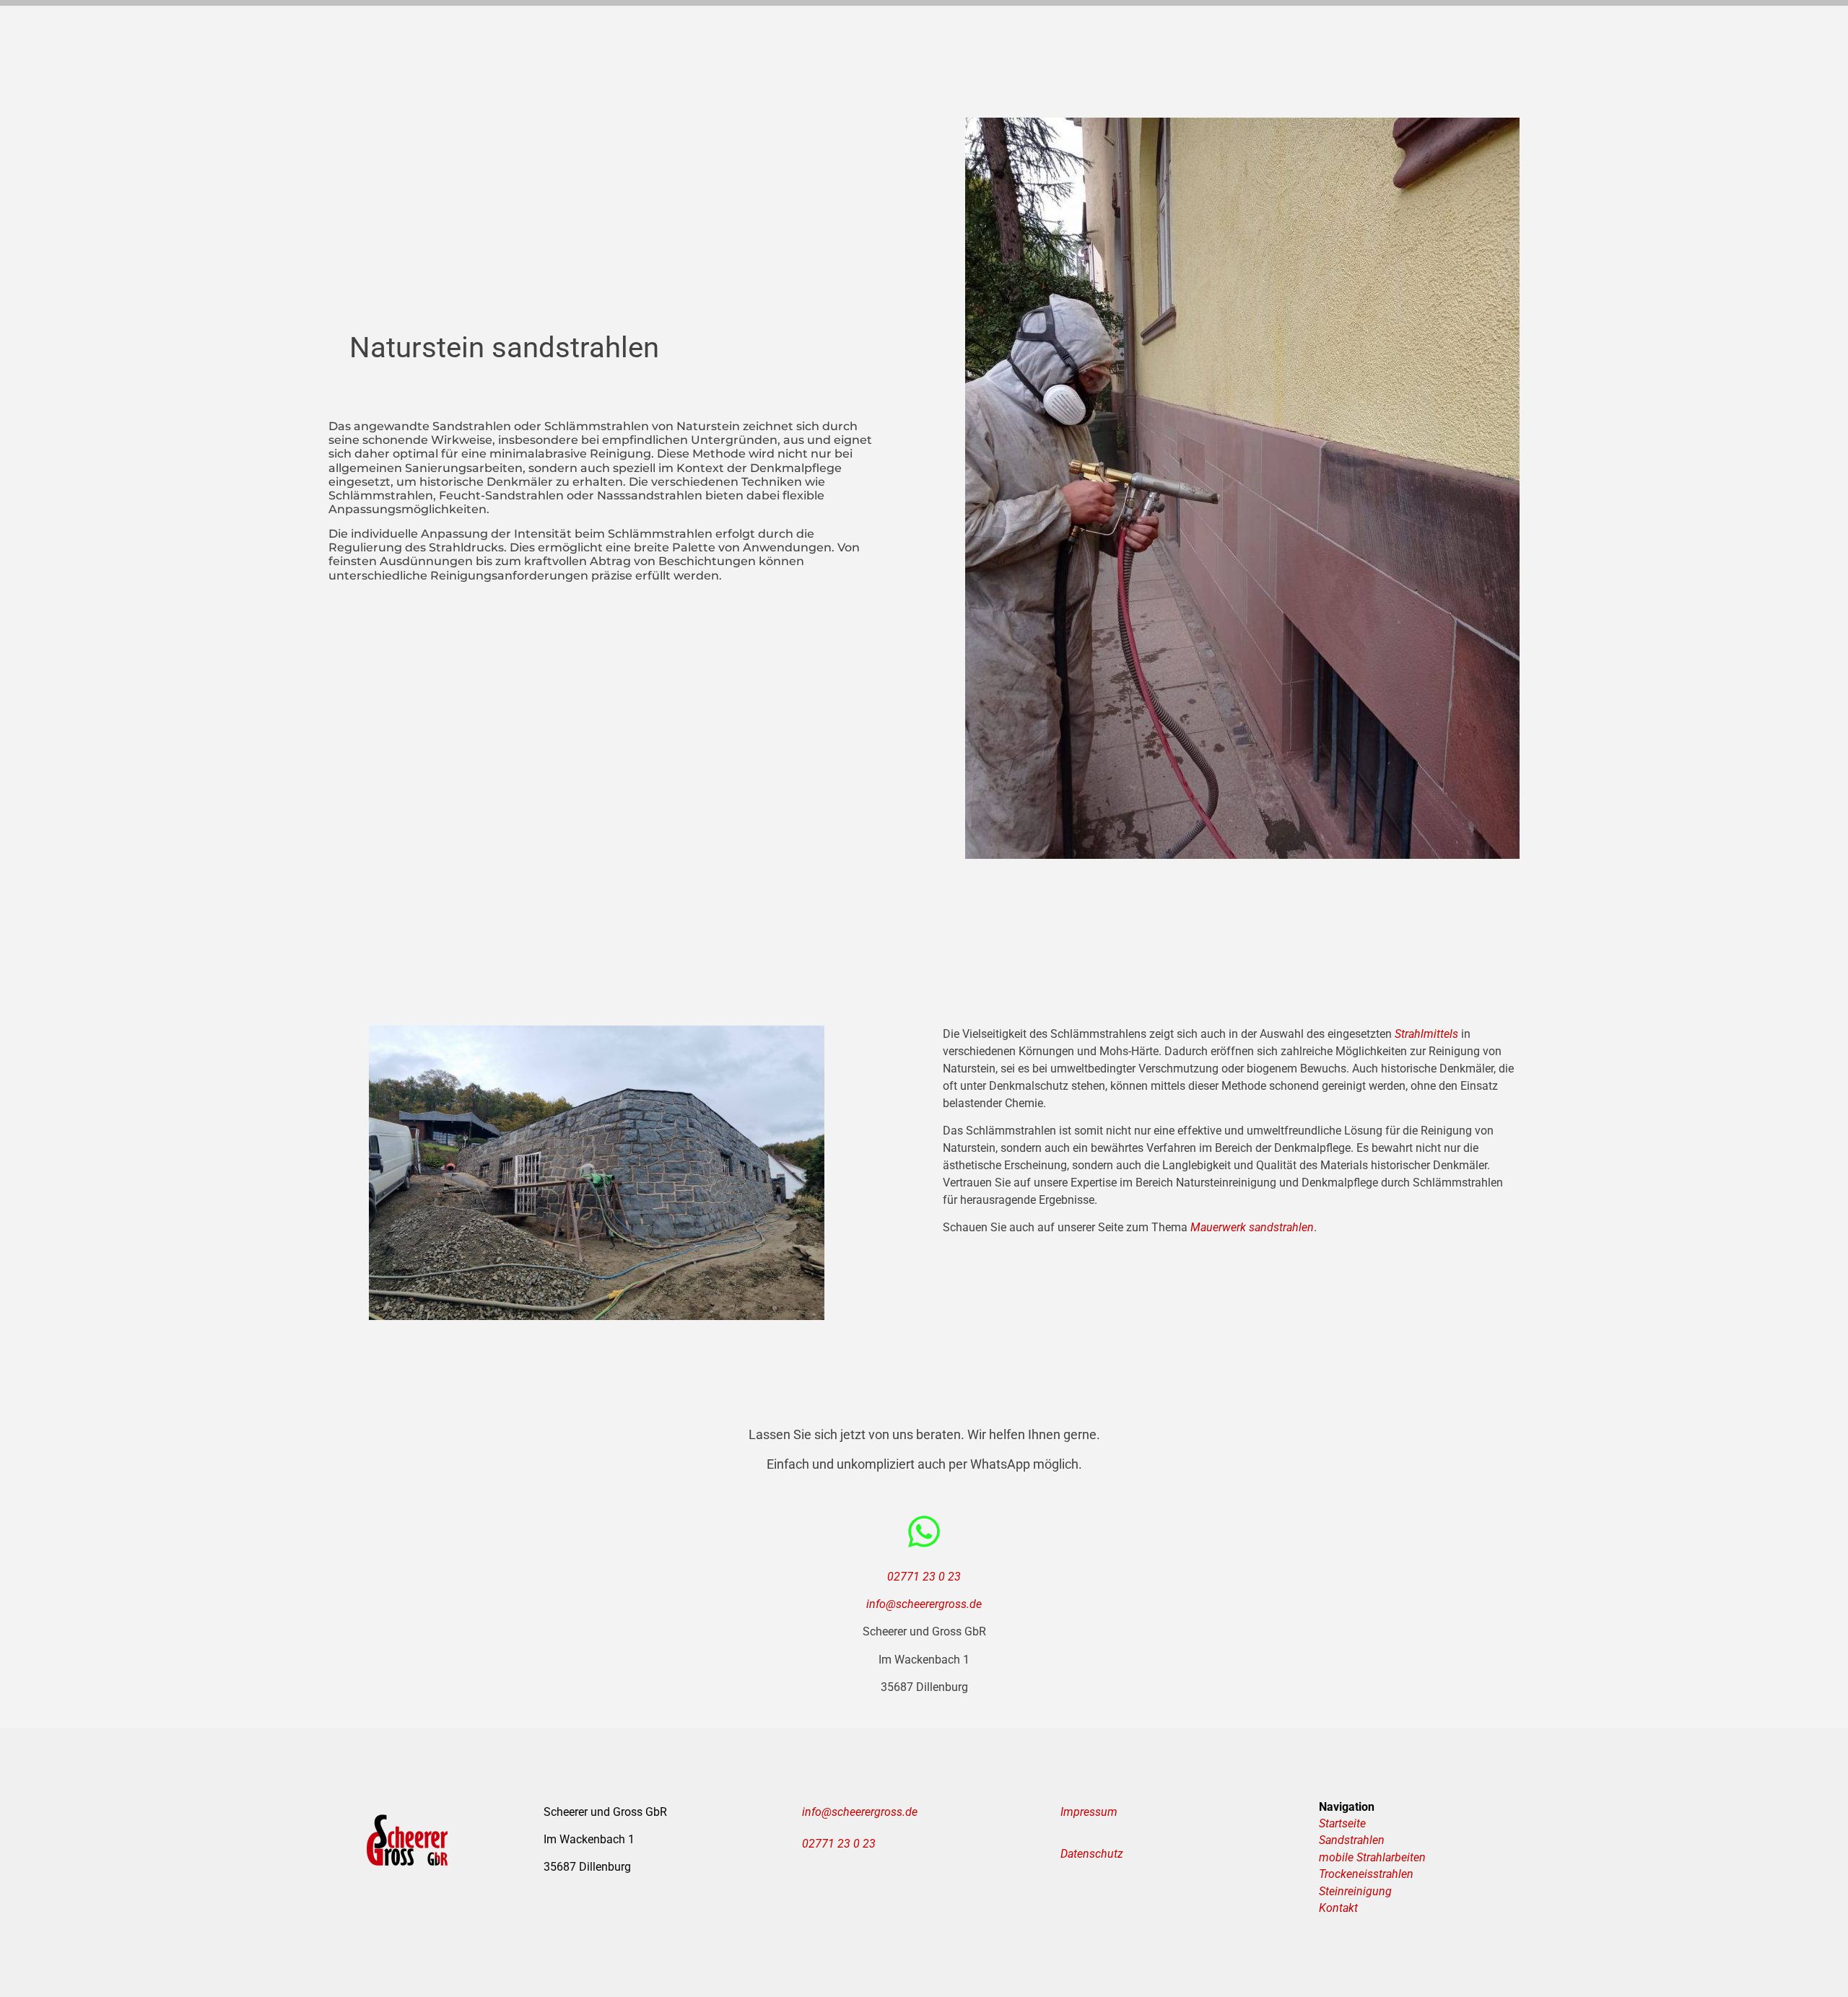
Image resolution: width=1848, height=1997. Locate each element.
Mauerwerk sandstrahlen (1252, 1227)
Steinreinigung (1355, 1891)
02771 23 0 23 (924, 1577)
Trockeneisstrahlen (1366, 1874)
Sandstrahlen (1352, 1840)
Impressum (1089, 1812)
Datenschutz (1092, 1854)
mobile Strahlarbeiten (1372, 1857)
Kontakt (1338, 1908)
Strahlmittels (1426, 1034)
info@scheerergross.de (924, 1604)
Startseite (1342, 1823)
